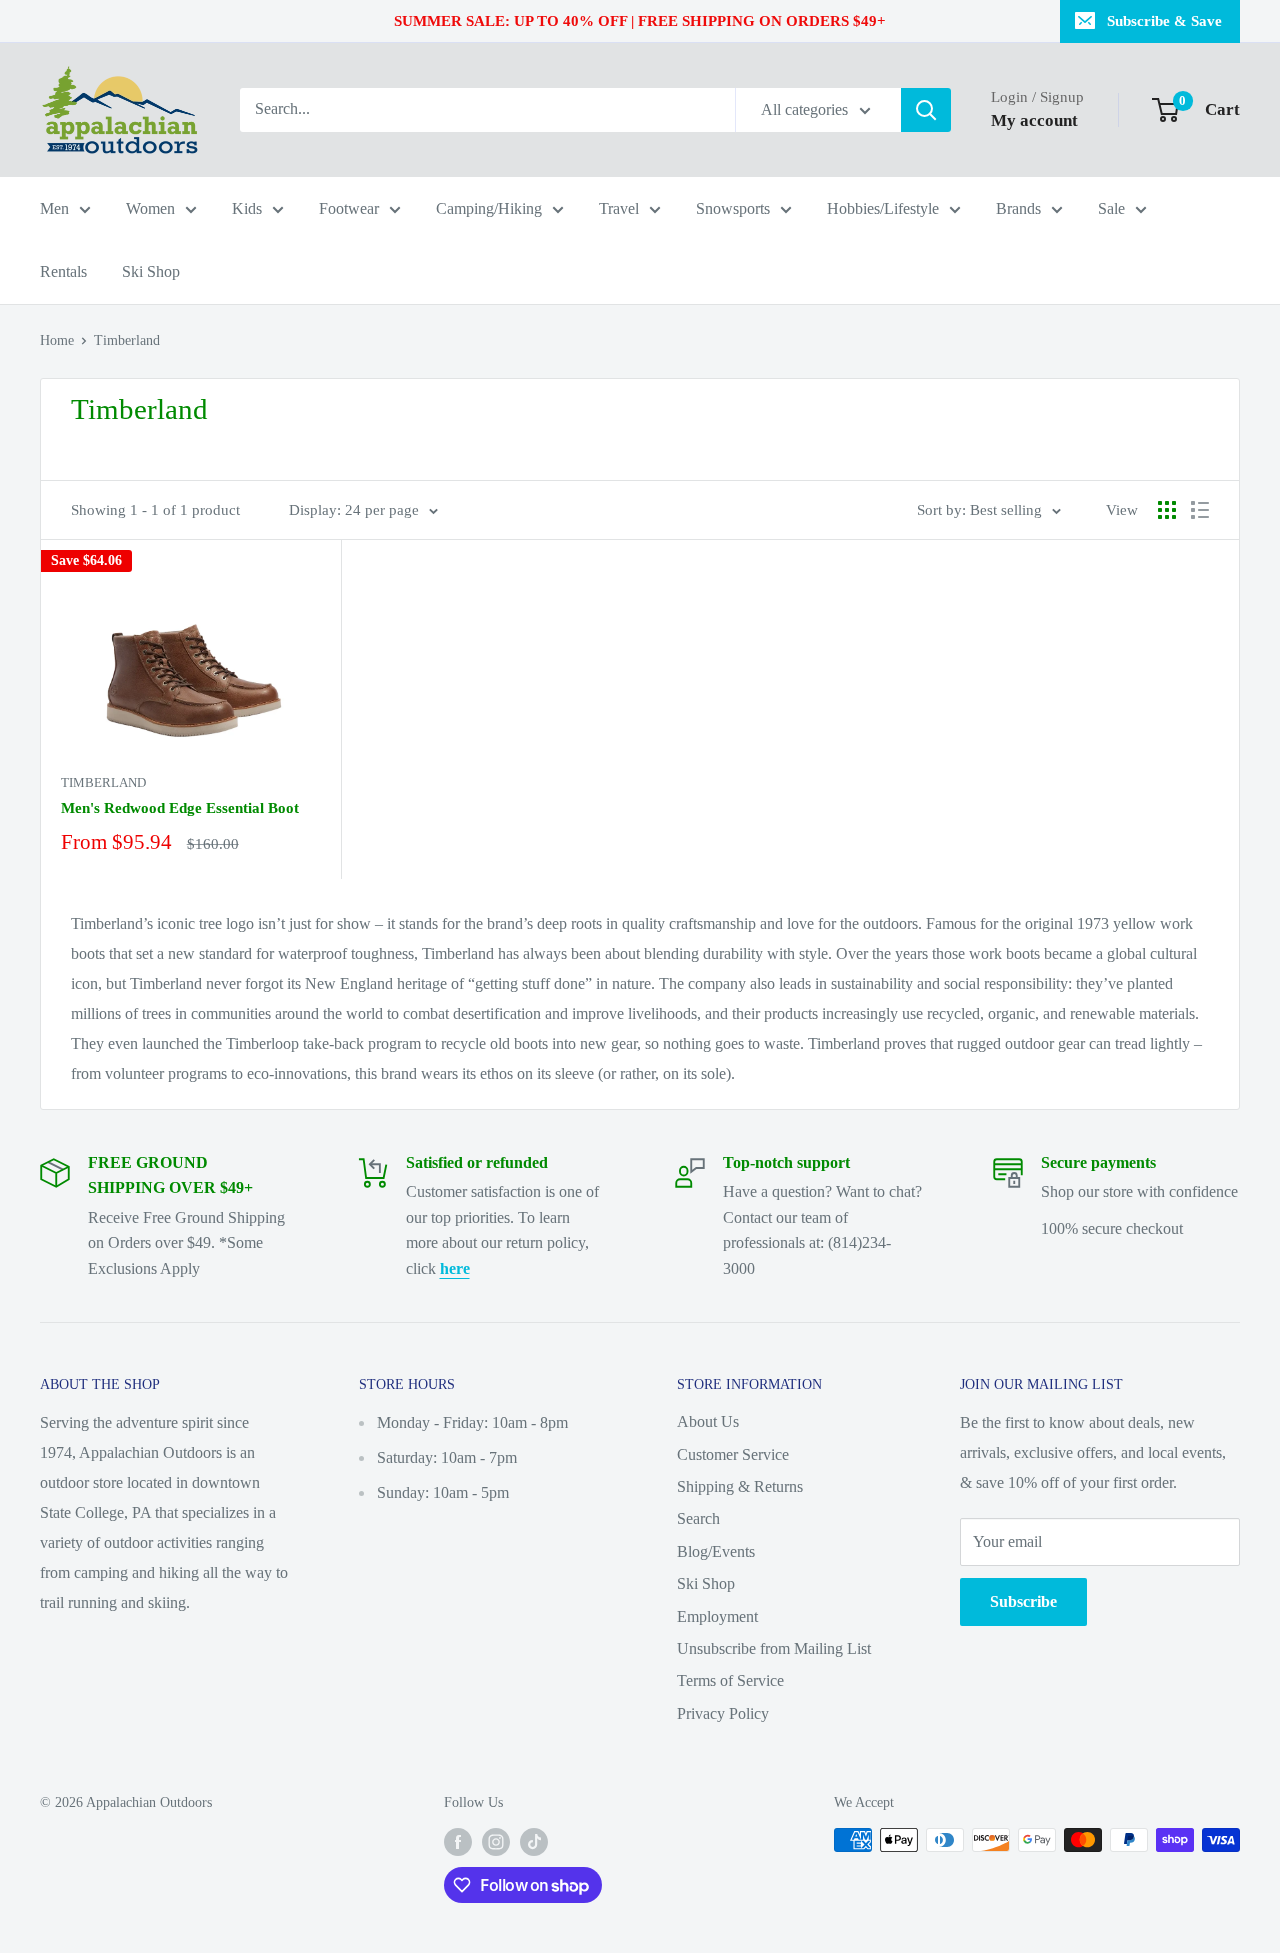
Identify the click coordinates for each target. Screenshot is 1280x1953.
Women (150, 208)
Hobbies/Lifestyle (883, 208)
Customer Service (733, 1454)
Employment (717, 1616)
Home (57, 340)
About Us (708, 1421)
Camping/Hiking (489, 208)
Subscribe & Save (1164, 21)
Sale (1111, 208)
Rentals (63, 271)
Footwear (349, 208)
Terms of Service (730, 1680)
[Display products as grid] (1167, 510)
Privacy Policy (723, 1713)
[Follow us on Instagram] (496, 1842)
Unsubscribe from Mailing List (774, 1648)
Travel (619, 208)
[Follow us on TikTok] (534, 1842)
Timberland (127, 340)
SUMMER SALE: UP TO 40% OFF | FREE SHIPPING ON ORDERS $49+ (640, 21)
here (455, 1268)
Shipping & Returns (740, 1486)
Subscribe (1023, 1601)
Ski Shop (151, 271)
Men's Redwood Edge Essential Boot (180, 808)
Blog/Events (716, 1551)
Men (54, 208)
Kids (247, 208)
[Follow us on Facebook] (458, 1842)
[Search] (926, 110)
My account (1034, 120)
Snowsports (733, 208)
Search (698, 1518)
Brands (1018, 208)
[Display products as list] (1200, 510)
